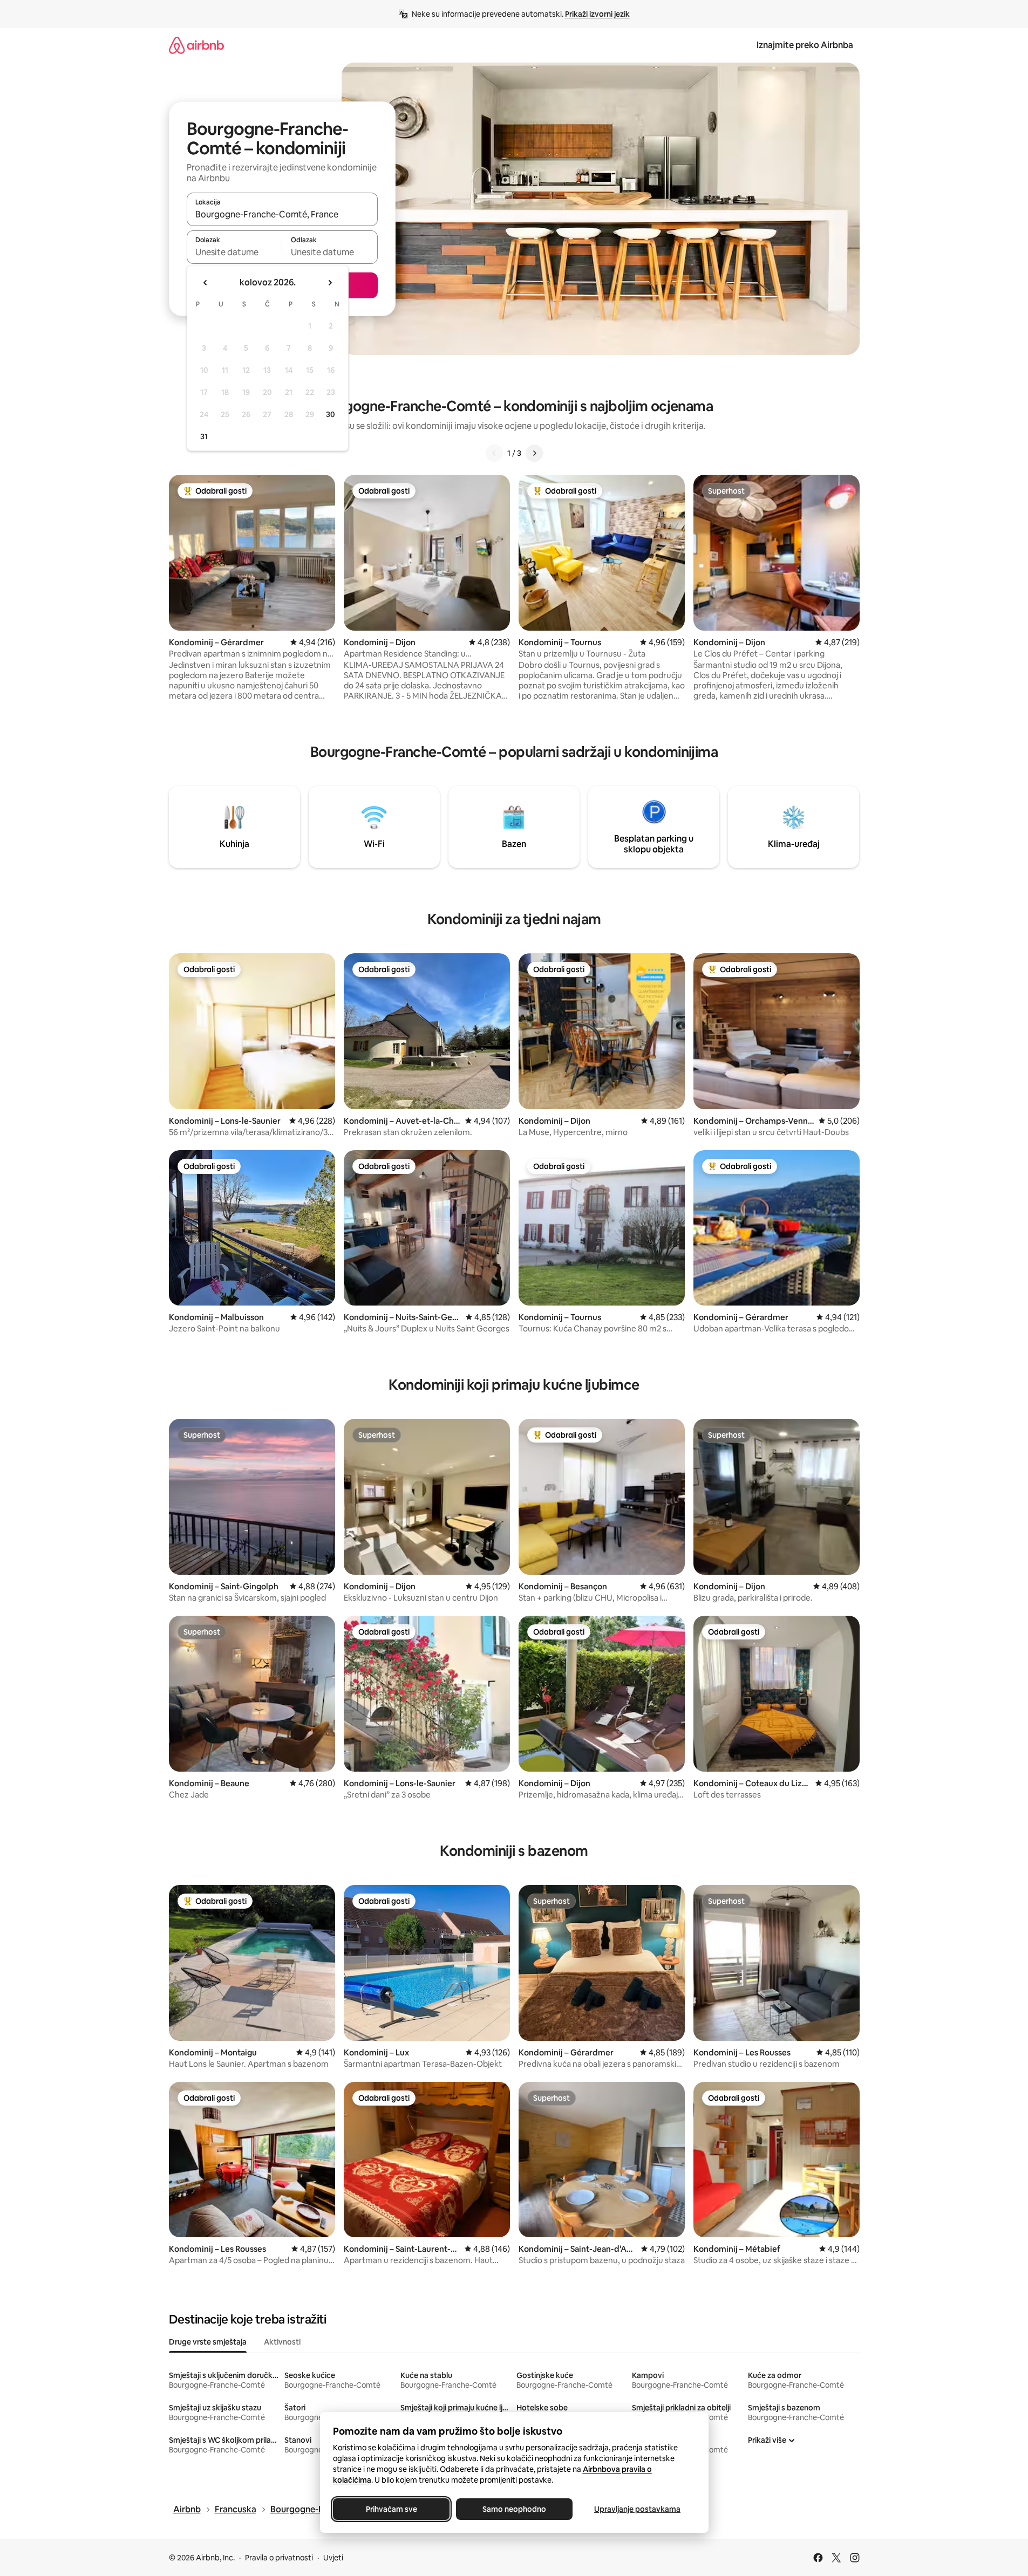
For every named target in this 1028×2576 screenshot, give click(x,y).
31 (204, 436)
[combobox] (282, 214)
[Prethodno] (494, 453)
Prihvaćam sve (391, 2509)
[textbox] (234, 252)
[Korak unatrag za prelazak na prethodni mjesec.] (206, 283)
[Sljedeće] (534, 453)
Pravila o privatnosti (279, 2558)
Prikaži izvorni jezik (597, 14)
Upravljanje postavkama (637, 2509)
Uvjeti (333, 2558)
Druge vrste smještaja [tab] (208, 2342)
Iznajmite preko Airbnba (805, 45)
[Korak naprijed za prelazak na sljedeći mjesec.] (330, 283)
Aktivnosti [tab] (282, 2342)
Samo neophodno (514, 2509)
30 (331, 414)
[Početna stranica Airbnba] (196, 45)
